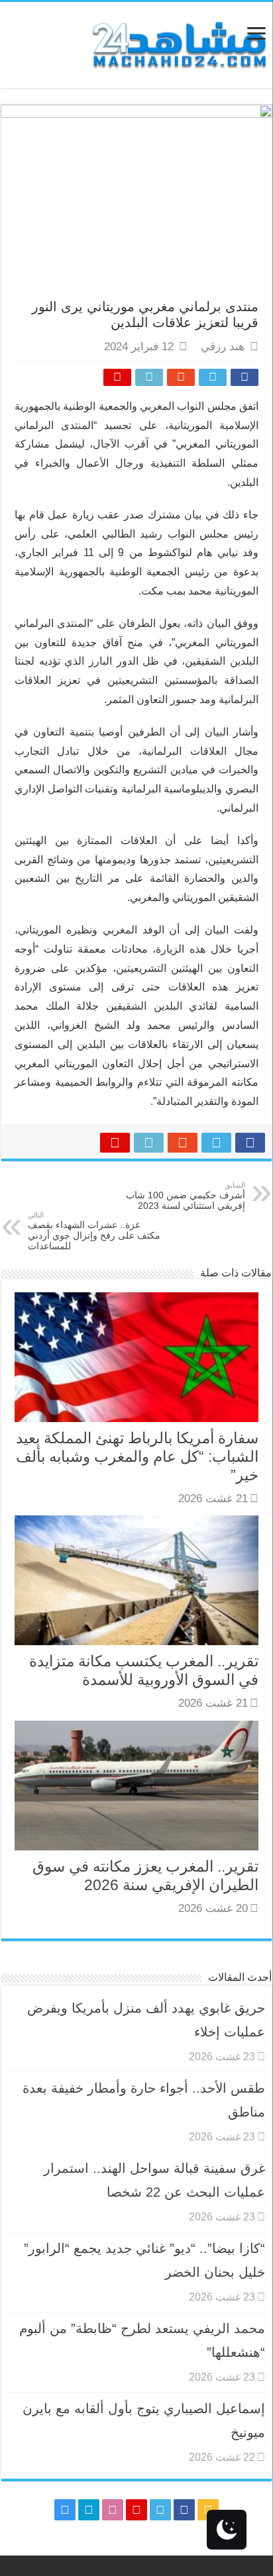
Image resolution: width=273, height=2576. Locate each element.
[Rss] (208, 2510)
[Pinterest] (136, 2510)
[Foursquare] (89, 2510)
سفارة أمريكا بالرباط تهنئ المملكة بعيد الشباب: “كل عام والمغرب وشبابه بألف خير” (137, 1456)
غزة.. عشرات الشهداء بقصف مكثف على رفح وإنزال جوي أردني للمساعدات (94, 1231)
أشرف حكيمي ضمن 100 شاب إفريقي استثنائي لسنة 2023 (186, 1196)
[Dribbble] (113, 2510)
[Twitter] (160, 2510)
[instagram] (65, 2510)
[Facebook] (184, 2510)
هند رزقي (223, 347)
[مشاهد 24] (178, 43)
